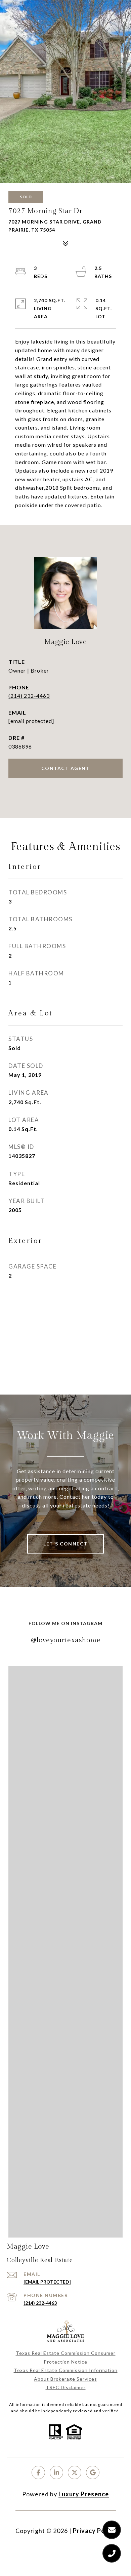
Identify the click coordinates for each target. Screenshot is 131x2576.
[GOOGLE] (93, 2472)
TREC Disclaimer (66, 2387)
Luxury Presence (84, 2494)
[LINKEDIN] (56, 2472)
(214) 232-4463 (29, 696)
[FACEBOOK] (38, 2472)
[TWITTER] (75, 2472)
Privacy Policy (94, 2531)
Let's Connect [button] (65, 1544)
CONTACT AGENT (66, 768)
